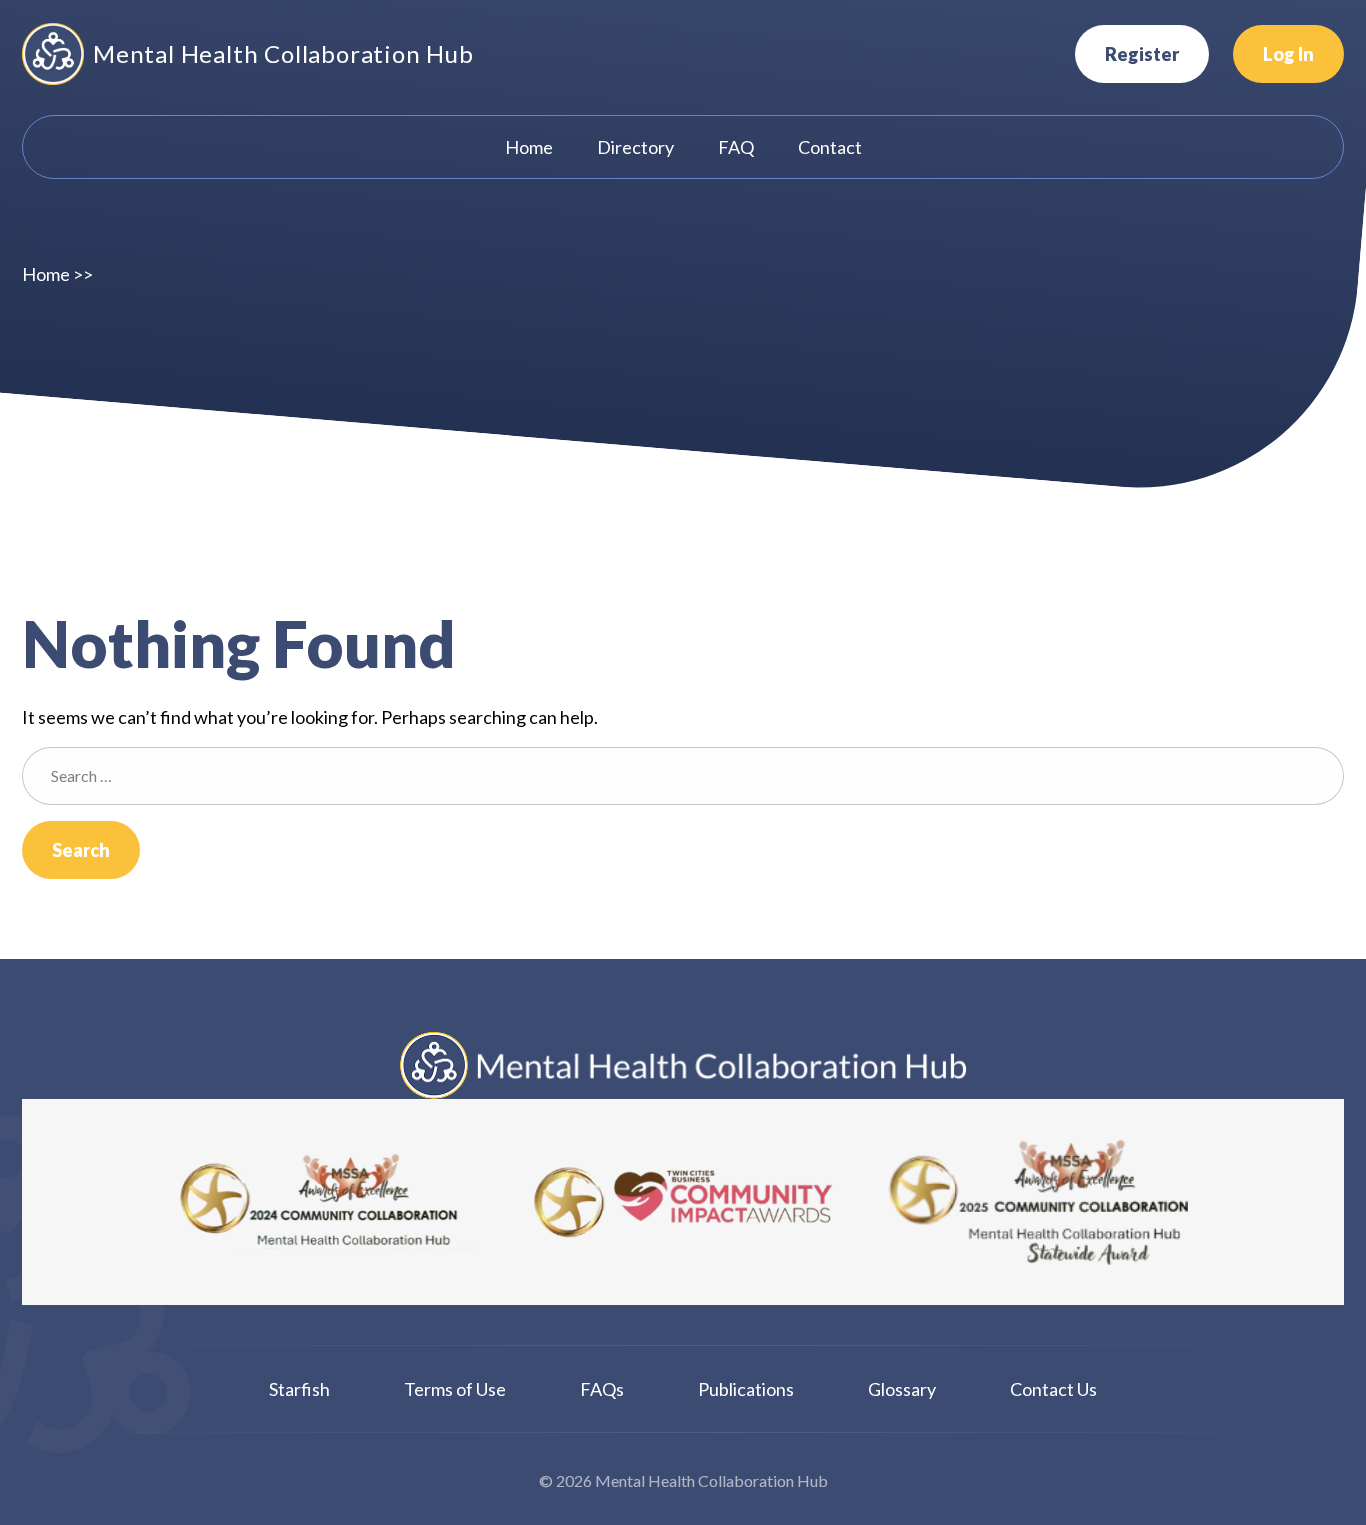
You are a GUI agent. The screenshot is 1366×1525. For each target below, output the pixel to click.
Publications (746, 1389)
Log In (1288, 54)
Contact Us (1053, 1389)
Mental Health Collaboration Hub (283, 53)
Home (46, 274)
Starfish (299, 1389)
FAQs (602, 1389)
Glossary (902, 1389)
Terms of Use (455, 1389)
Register (1142, 54)
